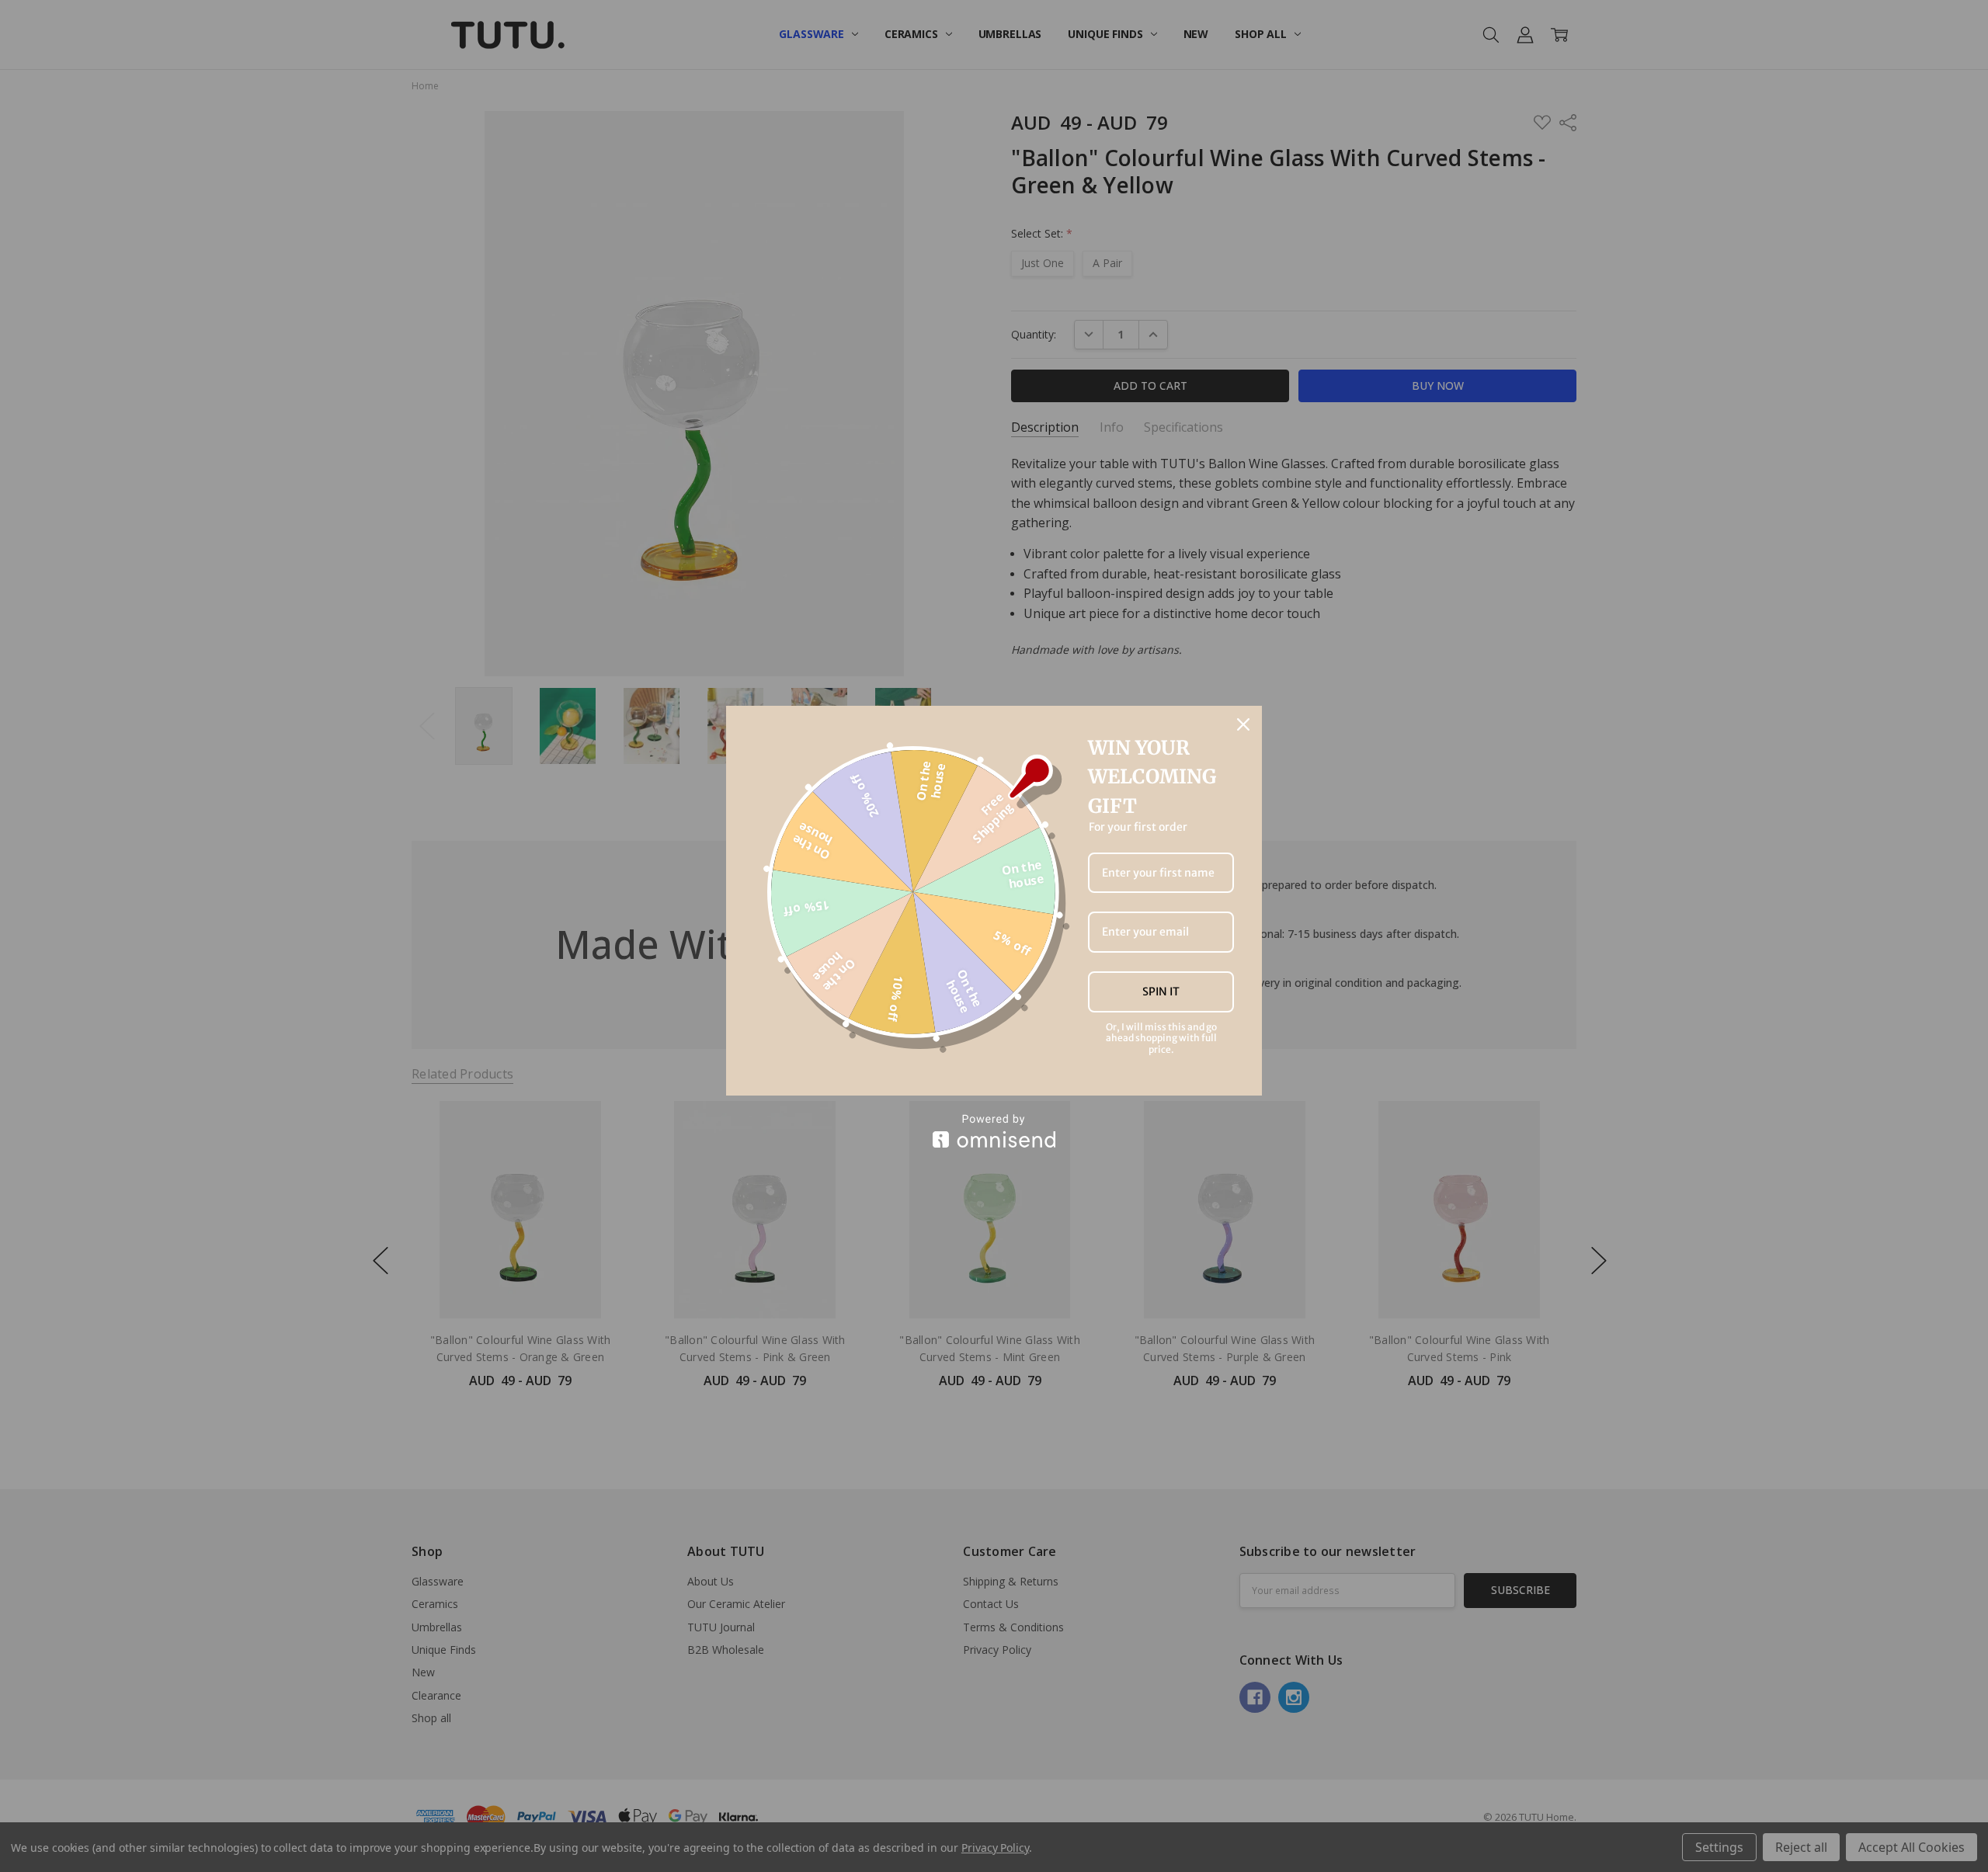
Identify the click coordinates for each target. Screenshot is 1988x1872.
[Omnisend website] (994, 1131)
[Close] (1243, 724)
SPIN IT (1161, 992)
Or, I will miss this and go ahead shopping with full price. (1161, 1038)
